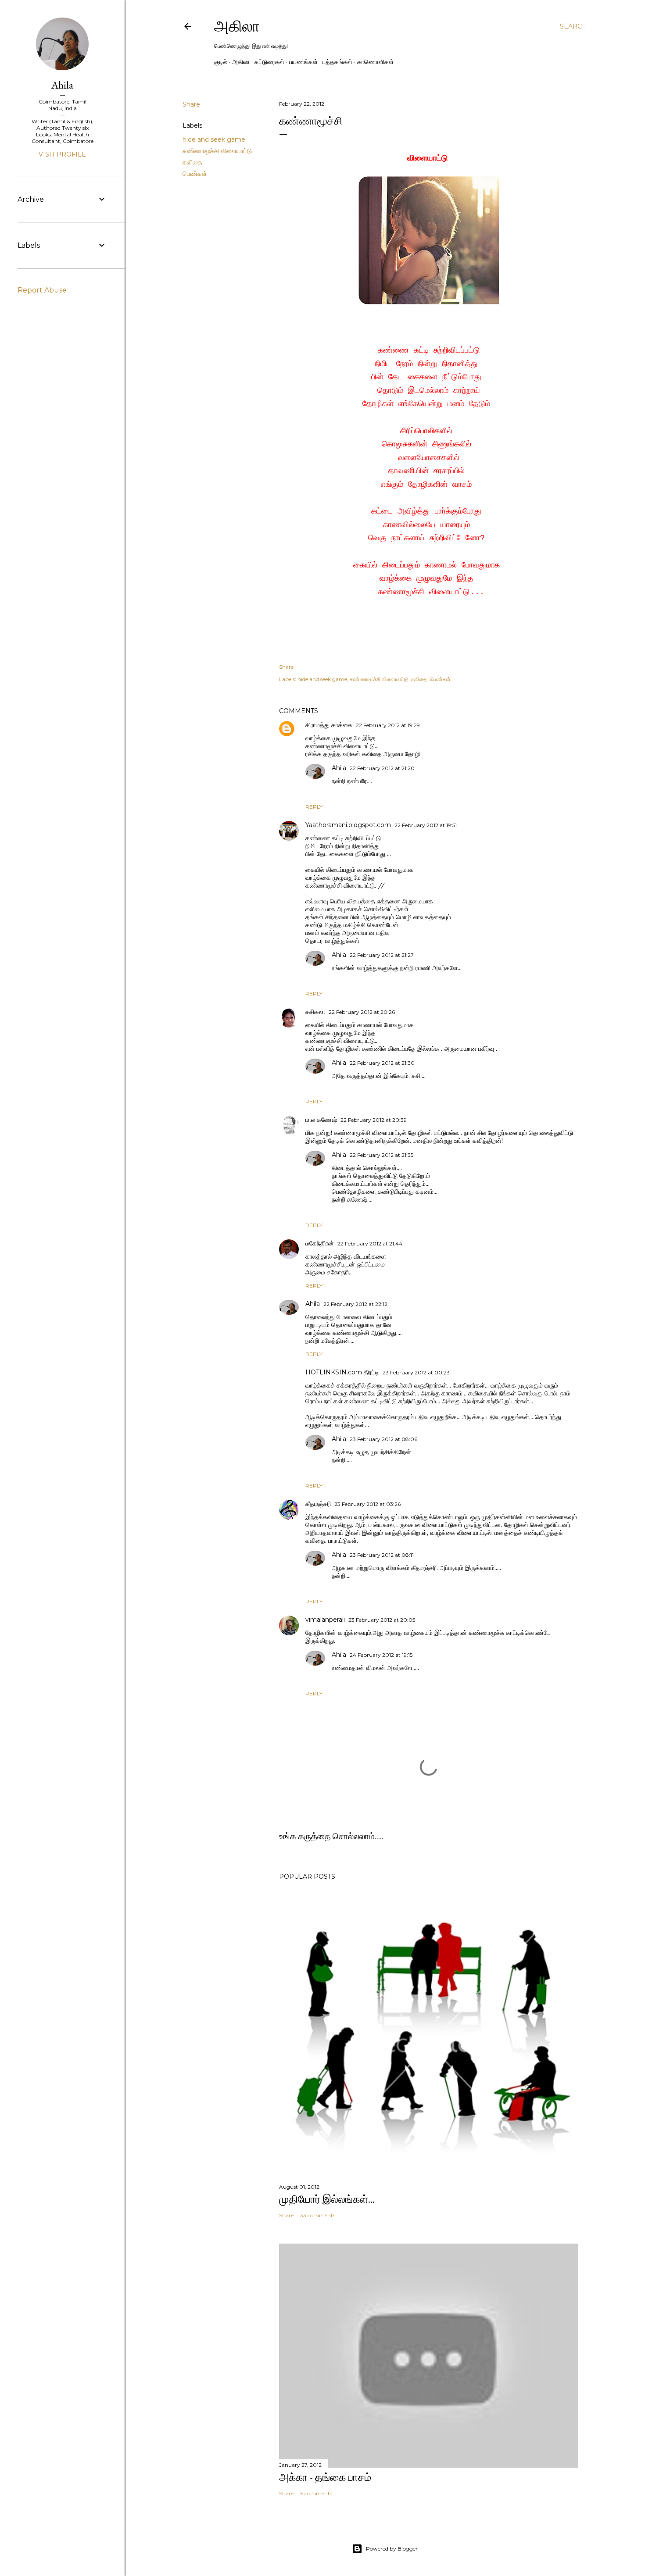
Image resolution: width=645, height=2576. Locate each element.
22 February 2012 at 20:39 (374, 1120)
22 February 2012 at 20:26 (362, 1012)
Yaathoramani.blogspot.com (348, 825)
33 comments (318, 2215)
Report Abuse (42, 290)
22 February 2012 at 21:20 (382, 768)
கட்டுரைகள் (269, 62)
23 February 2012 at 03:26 (367, 1504)
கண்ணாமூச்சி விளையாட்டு (217, 151)
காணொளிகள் (375, 62)
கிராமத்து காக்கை (329, 725)
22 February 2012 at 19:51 (426, 825)
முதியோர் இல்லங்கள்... (327, 2199)
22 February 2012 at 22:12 (355, 1304)
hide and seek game (214, 139)
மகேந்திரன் (320, 1243)
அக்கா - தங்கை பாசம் (325, 2477)
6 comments (316, 2493)
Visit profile (62, 154)
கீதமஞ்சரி (318, 1504)
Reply (314, 807)
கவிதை (192, 162)
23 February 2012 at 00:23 (416, 1372)
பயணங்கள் (303, 62)
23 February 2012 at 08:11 (382, 1555)
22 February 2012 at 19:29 (388, 725)
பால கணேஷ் (321, 1120)
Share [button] (191, 104)
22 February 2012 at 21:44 (370, 1243)
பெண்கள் (195, 174)
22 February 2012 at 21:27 (382, 955)
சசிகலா (315, 1012)
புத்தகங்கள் (337, 62)
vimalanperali (325, 1620)
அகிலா (237, 26)
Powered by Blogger (392, 2549)
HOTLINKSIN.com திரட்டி (342, 1372)
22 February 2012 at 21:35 (382, 1155)
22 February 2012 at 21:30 (382, 1063)
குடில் (221, 62)
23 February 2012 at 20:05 (382, 1620)
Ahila (339, 768)
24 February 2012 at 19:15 (381, 1655)
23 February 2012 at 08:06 (383, 1439)
